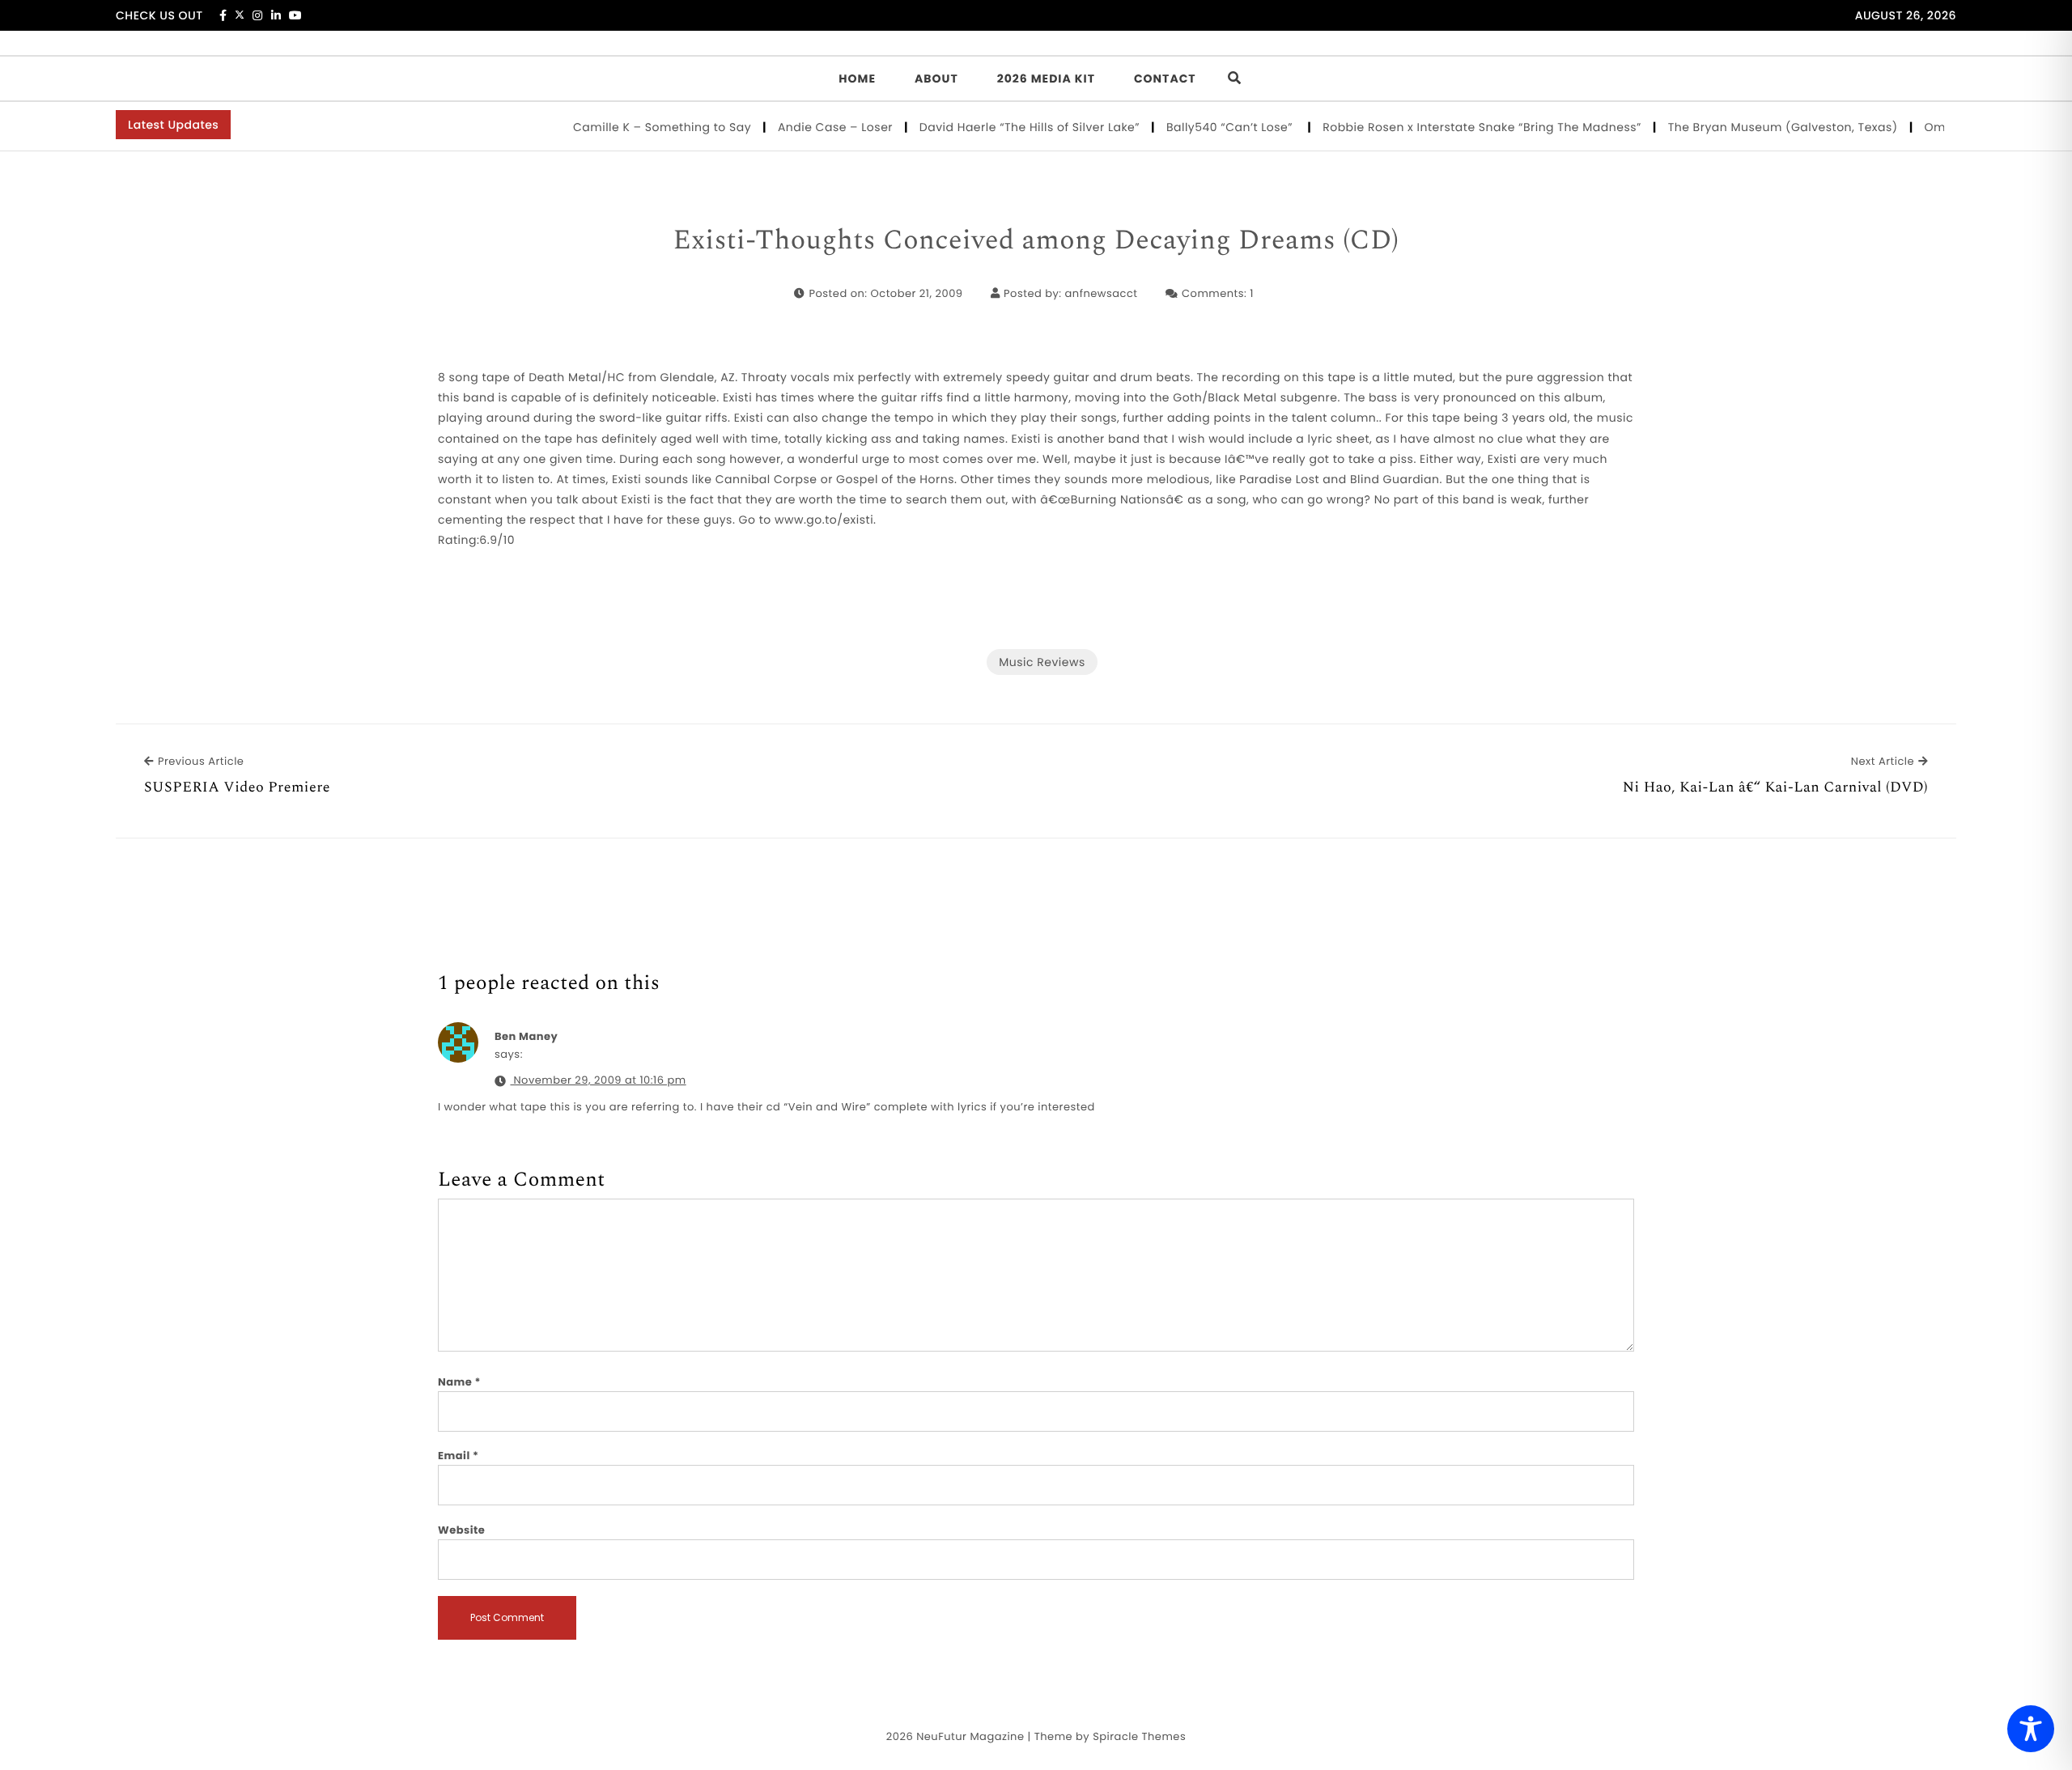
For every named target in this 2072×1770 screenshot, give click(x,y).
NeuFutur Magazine (970, 1736)
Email (459, 1456)
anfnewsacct (1102, 293)
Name (459, 1382)
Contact (1165, 79)
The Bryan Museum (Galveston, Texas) (1754, 127)
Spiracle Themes (1139, 1736)
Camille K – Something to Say (633, 127)
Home (857, 79)
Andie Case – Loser (806, 127)
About (936, 79)
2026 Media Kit (1046, 79)
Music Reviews (1042, 662)
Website (461, 1530)
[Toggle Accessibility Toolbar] (2031, 1729)
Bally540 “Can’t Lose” (1202, 127)
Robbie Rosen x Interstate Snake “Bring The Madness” (1452, 127)
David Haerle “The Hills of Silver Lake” (1000, 127)
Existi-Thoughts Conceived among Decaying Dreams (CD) (1036, 241)
